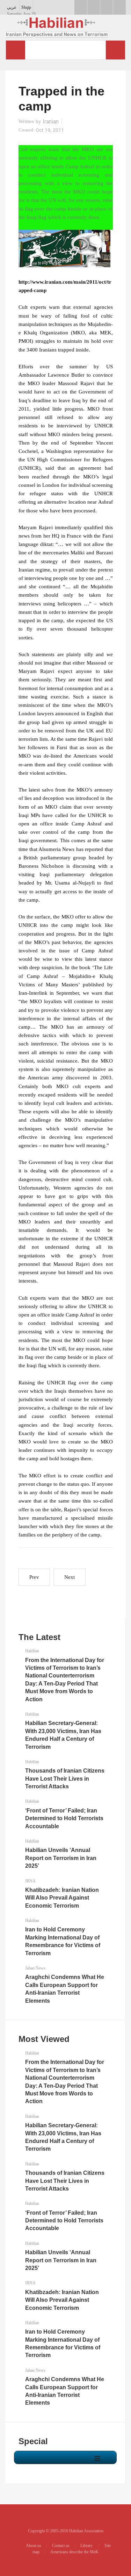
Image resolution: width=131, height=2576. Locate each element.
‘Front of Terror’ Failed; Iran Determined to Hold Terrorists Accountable (64, 1818)
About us (34, 2546)
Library (87, 2546)
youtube (107, 7)
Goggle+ (94, 7)
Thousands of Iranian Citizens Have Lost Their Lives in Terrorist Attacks (65, 1779)
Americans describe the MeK (74, 2552)
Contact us (61, 2546)
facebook (81, 7)
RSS (119, 7)
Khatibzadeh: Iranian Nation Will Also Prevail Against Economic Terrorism (62, 1898)
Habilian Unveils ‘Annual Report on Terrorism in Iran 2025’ (61, 1858)
